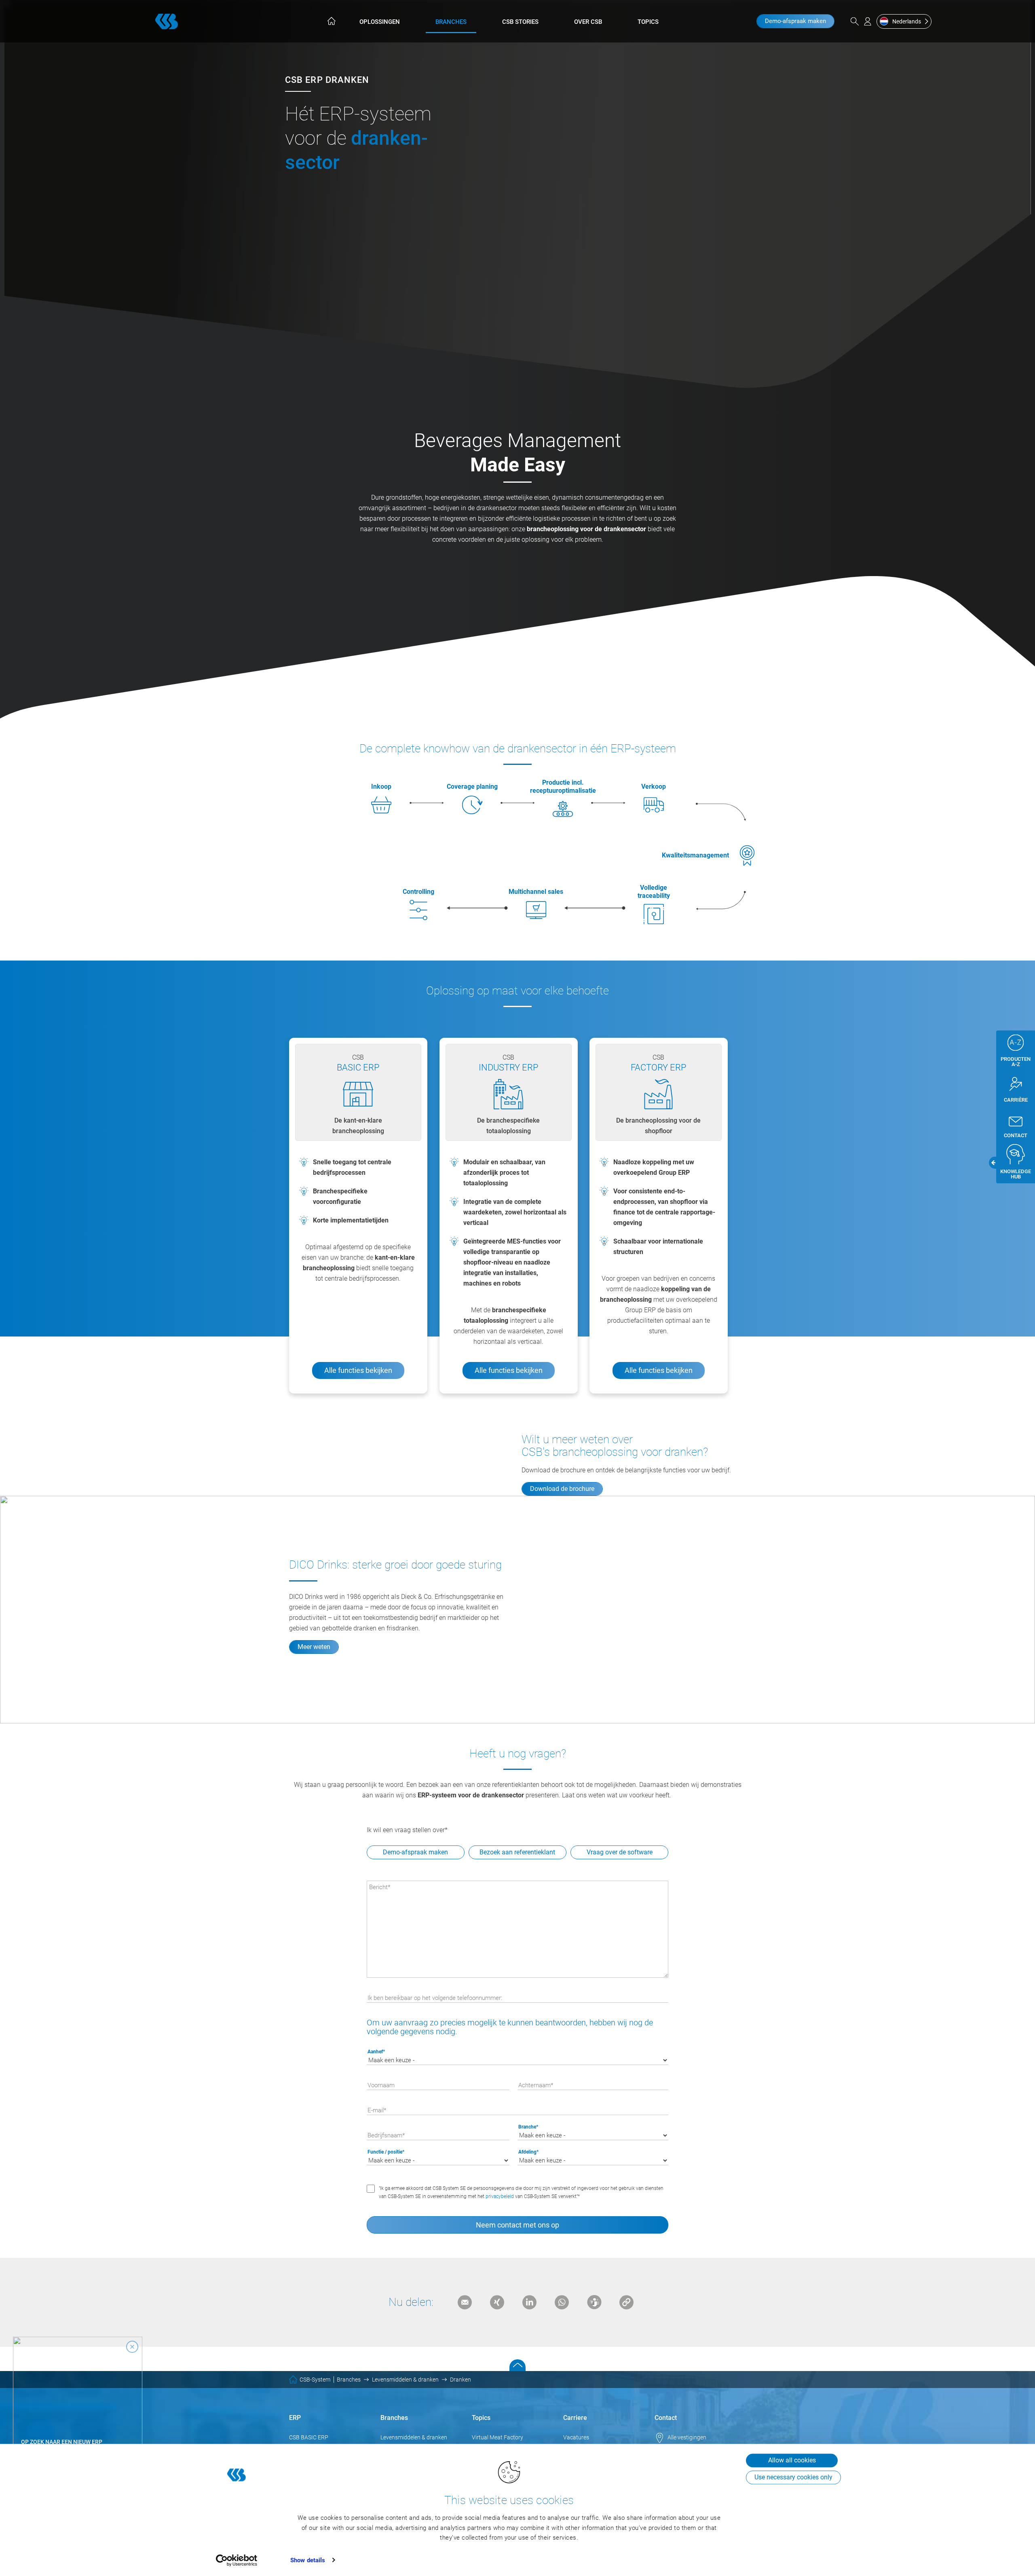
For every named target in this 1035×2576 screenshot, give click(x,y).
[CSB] (167, 21)
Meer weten (314, 1647)
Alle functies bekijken (358, 1370)
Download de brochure (562, 1489)
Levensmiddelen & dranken (414, 2437)
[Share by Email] (465, 2302)
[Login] (868, 21)
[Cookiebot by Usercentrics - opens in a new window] (237, 2560)
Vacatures (576, 2437)
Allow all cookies (792, 2460)
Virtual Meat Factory (497, 2437)
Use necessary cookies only (793, 2477)
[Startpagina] (331, 21)
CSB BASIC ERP (309, 2437)
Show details (308, 2560)
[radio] (619, 1853)
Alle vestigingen (687, 2437)
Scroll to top (517, 2365)
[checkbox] (518, 1853)
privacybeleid (500, 2196)
